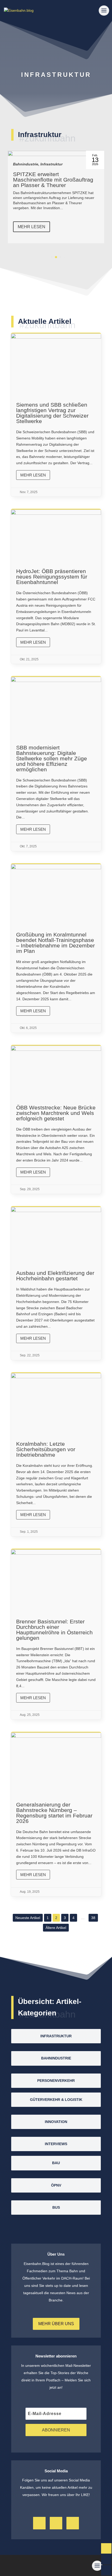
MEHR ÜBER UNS (56, 2324)
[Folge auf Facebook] (39, 2523)
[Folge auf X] (56, 2523)
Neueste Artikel (28, 1918)
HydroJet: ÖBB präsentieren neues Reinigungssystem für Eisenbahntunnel (56, 587)
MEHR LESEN (57, 227)
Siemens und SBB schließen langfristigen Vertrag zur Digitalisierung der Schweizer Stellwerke (56, 415)
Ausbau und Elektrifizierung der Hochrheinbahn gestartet (56, 1283)
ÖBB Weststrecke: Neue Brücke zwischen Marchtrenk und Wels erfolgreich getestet (56, 1120)
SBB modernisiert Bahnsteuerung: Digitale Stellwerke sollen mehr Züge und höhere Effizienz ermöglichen (56, 764)
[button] (48, 257)
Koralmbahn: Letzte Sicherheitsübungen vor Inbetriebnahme (56, 1455)
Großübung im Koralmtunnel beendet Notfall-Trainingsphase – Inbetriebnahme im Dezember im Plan (56, 948)
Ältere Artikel (56, 1928)
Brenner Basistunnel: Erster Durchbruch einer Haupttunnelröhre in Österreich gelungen (56, 1634)
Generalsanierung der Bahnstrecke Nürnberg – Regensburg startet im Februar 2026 (56, 1814)
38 (93, 1918)
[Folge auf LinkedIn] (73, 2523)
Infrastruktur (50, 164)
